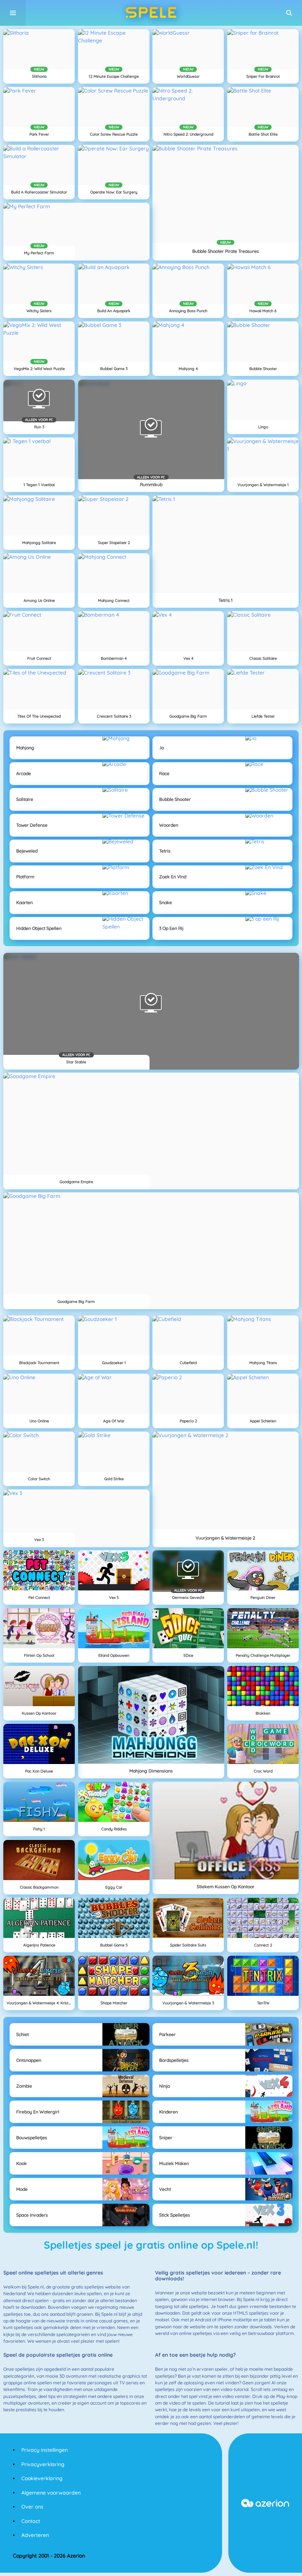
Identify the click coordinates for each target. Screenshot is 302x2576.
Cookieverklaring (42, 2478)
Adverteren (35, 2535)
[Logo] (151, 13)
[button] (289, 13)
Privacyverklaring (43, 2464)
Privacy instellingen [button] (45, 2450)
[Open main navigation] (13, 13)
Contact (31, 2521)
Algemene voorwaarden (51, 2493)
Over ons (32, 2507)
